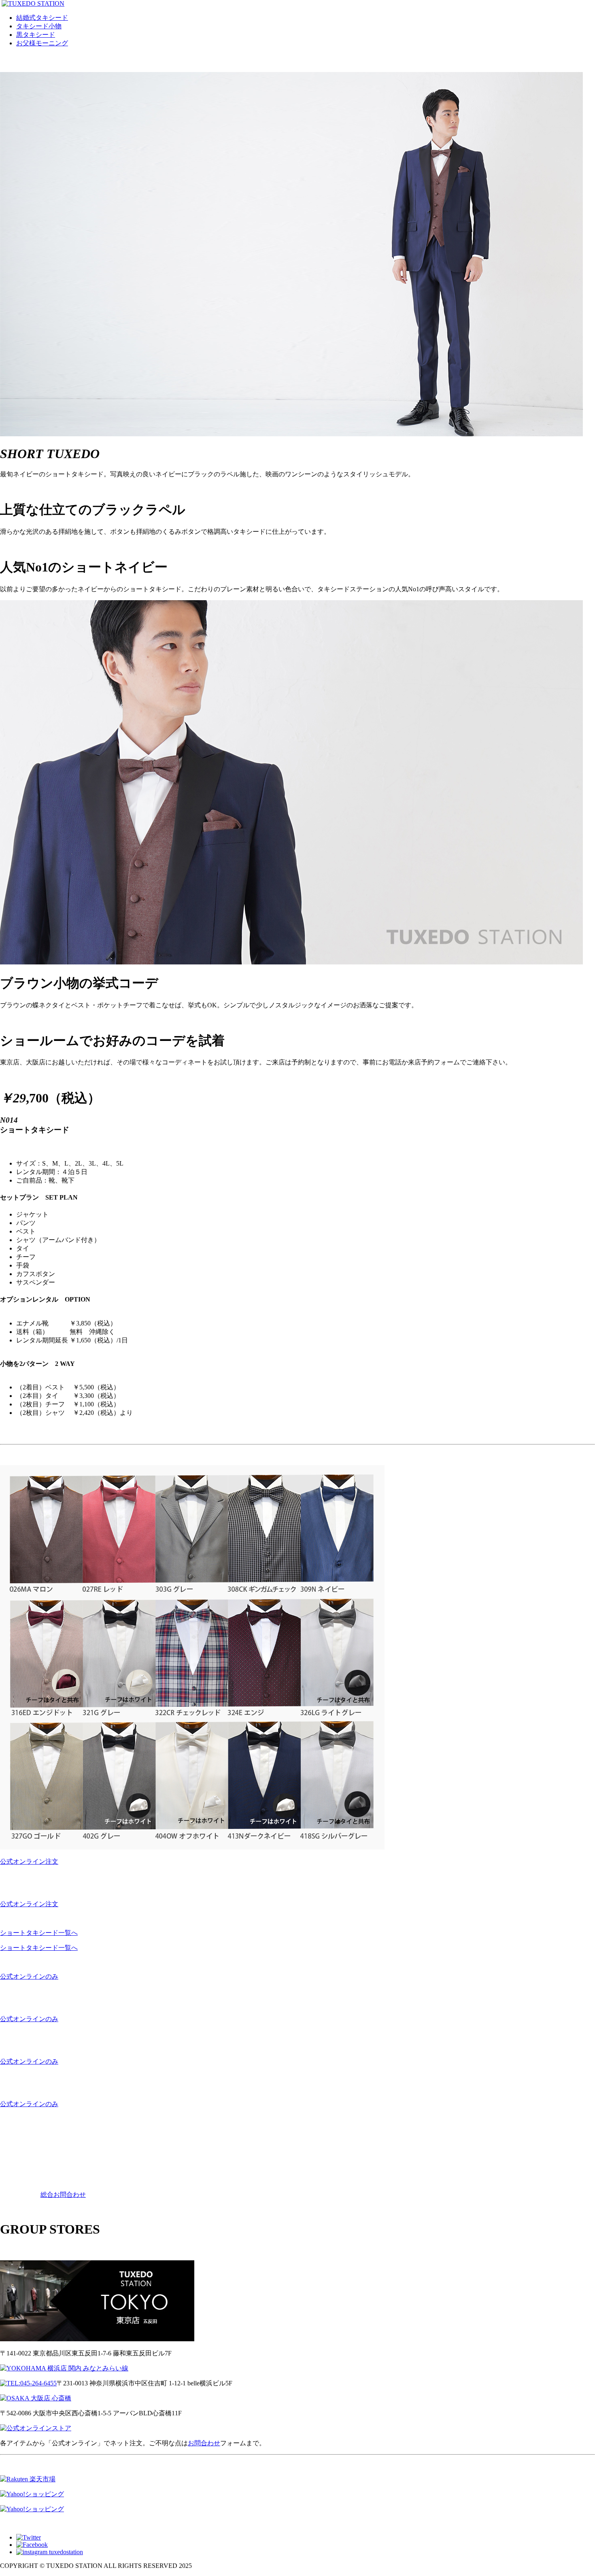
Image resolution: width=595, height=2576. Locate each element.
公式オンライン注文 (29, 1861)
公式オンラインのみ (29, 1976)
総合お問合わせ (63, 2195)
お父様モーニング (42, 43)
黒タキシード (36, 35)
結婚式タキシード (42, 18)
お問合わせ (204, 2443)
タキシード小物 (39, 26)
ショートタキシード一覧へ (39, 1933)
